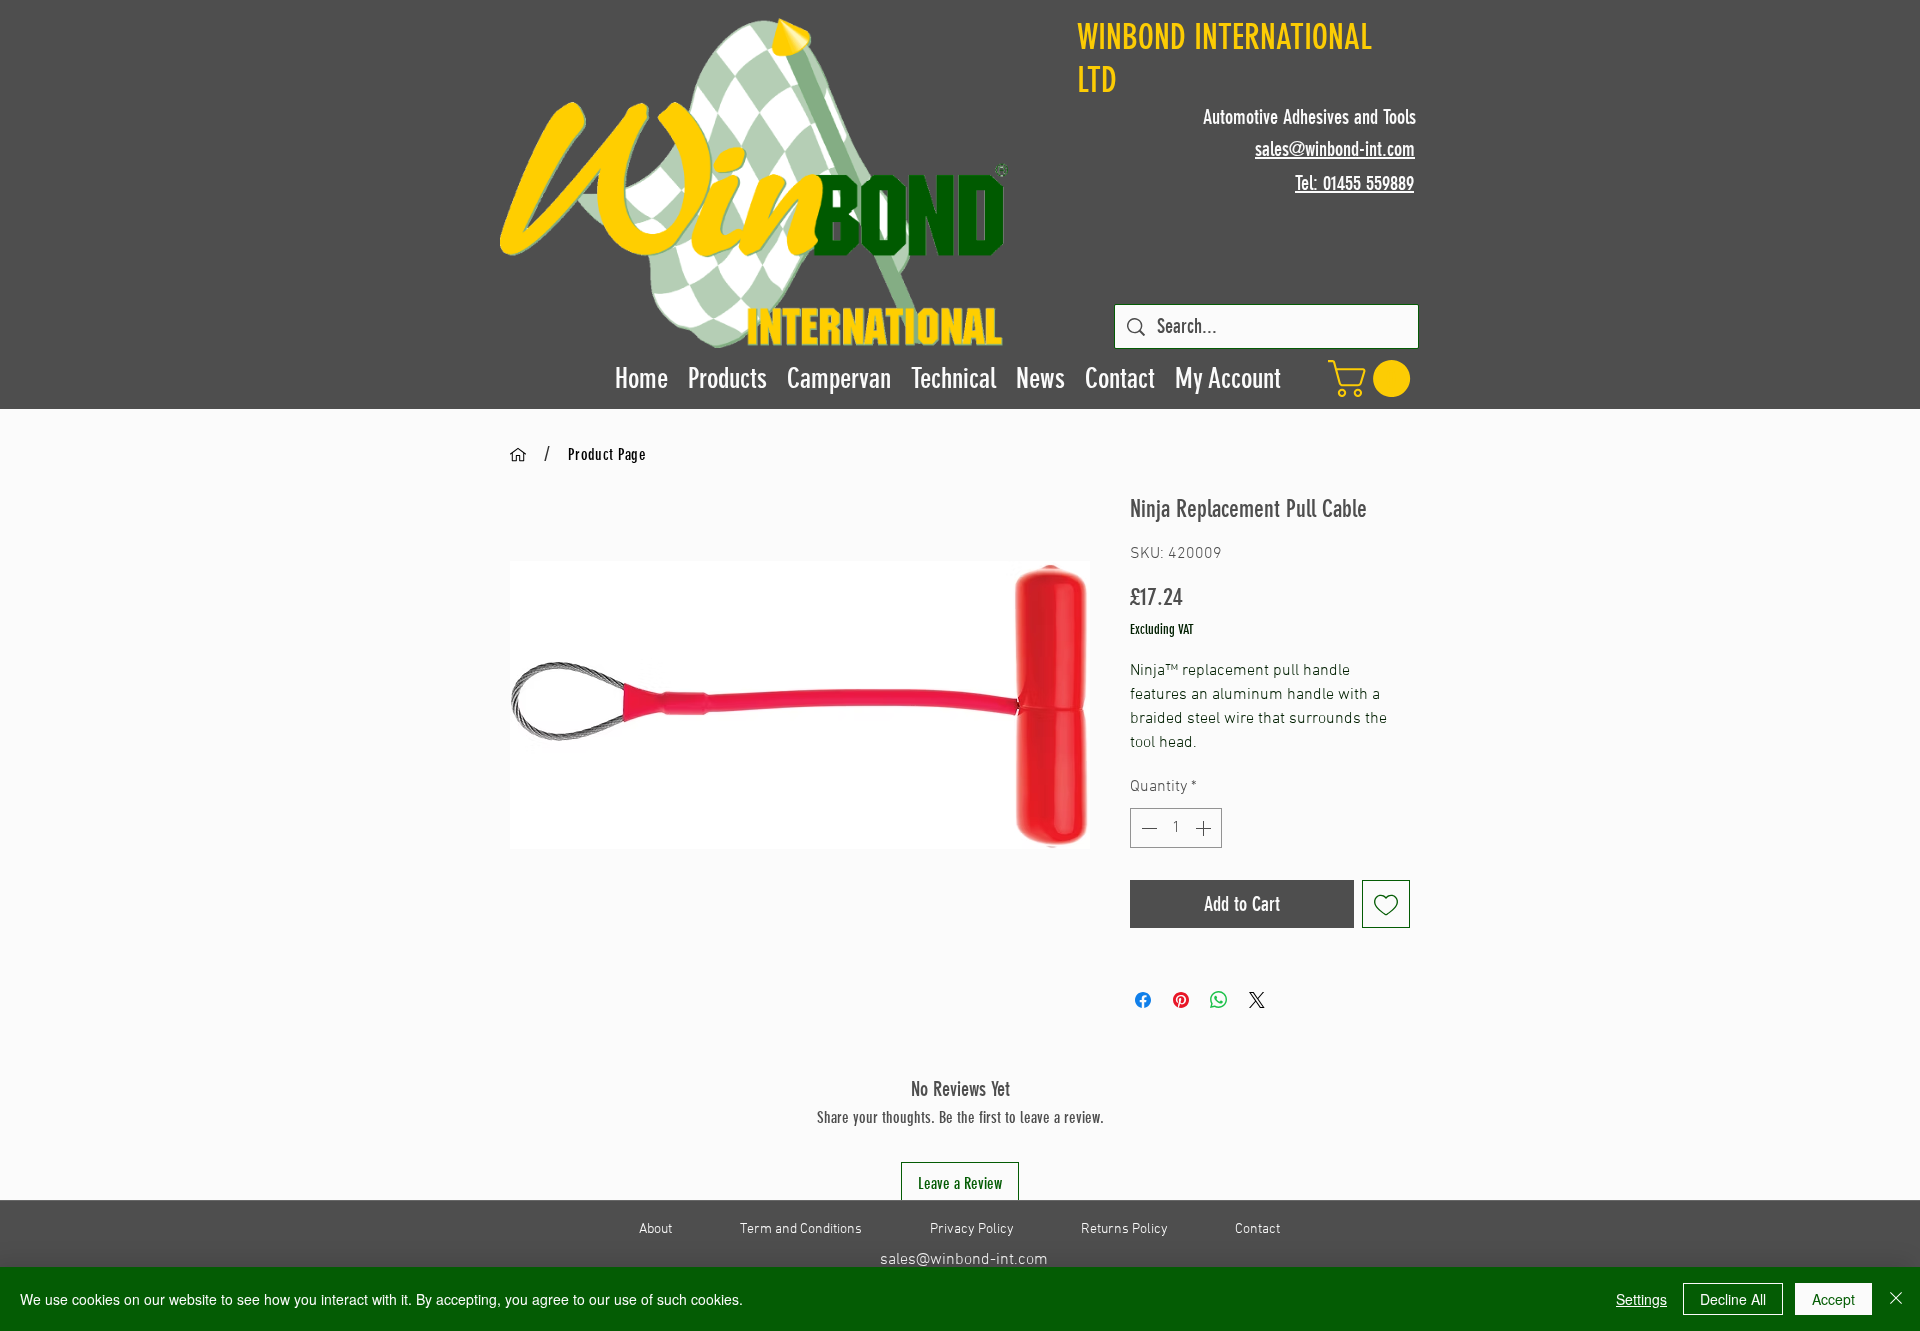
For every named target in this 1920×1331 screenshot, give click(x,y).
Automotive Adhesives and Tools (1309, 117)
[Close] (1896, 1299)
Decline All (1733, 1299)
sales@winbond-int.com (964, 1260)
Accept (1833, 1299)
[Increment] (1205, 828)
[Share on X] (1257, 1000)
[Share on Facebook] (1143, 1000)
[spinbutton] (1176, 828)
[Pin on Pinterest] (1181, 1000)
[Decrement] (1147, 828)
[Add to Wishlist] (1386, 904)
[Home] (518, 454)
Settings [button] (1641, 1299)
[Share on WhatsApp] (1219, 1000)
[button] (1373, 378)
